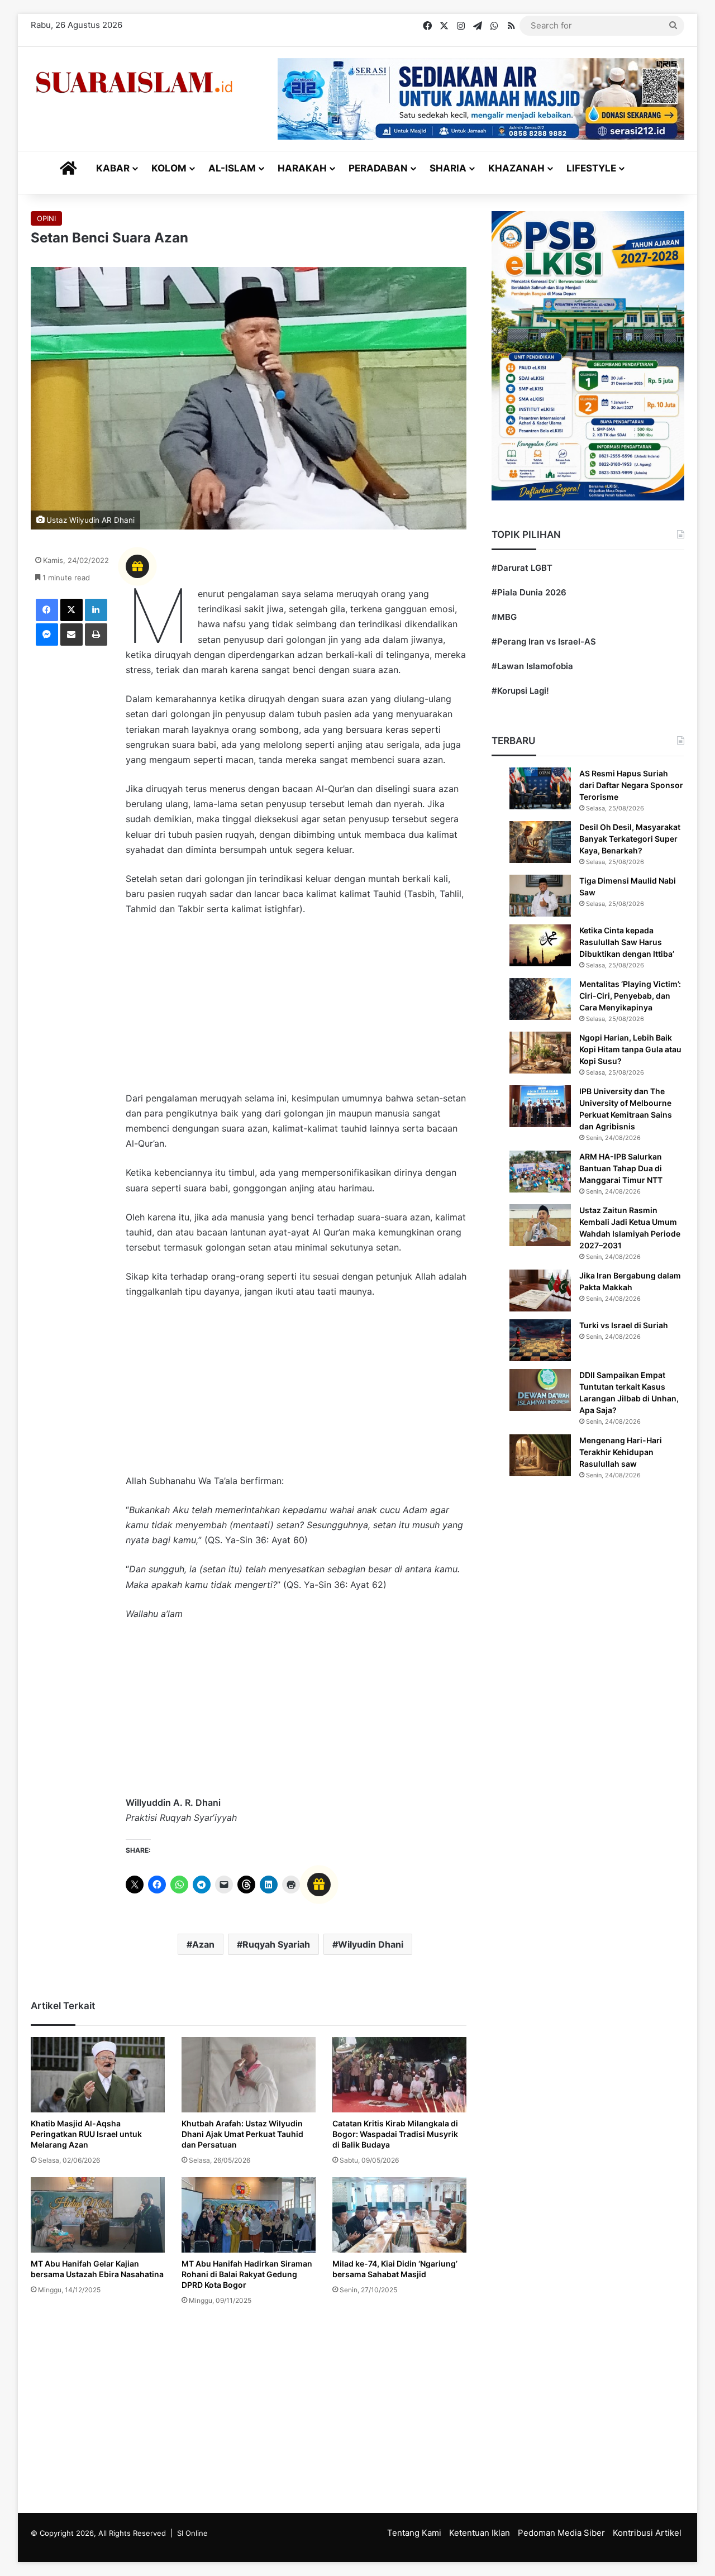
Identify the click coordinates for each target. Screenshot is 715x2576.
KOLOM (169, 168)
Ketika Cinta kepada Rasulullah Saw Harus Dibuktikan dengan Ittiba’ (627, 942)
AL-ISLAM (232, 168)
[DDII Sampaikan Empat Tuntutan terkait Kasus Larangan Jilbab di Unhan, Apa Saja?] (540, 1390)
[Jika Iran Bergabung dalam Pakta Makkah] (540, 1291)
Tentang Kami (414, 2533)
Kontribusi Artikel (647, 2533)
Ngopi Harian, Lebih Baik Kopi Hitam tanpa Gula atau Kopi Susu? (630, 1049)
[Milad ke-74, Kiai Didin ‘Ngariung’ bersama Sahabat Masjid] (399, 2215)
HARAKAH (302, 168)
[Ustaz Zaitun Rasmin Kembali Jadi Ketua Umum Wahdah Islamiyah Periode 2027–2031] (540, 1225)
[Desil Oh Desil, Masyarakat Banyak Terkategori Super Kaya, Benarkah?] (540, 842)
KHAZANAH (516, 168)
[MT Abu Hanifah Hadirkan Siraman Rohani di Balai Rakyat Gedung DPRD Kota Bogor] (249, 2215)
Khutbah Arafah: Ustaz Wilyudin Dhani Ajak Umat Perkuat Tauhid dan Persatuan (242, 2134)
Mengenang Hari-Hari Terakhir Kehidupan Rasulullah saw (621, 1452)
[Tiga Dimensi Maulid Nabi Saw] (540, 896)
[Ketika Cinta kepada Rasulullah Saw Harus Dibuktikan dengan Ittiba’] (540, 945)
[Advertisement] (296, 1009)
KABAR (113, 168)
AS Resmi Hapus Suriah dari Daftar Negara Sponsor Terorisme (631, 785)
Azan (203, 1944)
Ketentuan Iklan (480, 2533)
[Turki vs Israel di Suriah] (540, 1340)
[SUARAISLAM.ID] (134, 82)
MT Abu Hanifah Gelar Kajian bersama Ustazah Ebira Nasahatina (97, 2269)
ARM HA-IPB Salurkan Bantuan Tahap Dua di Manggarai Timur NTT (621, 1168)
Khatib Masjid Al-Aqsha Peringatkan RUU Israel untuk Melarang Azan (86, 2134)
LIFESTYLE (591, 168)
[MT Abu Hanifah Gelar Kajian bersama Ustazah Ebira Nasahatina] (98, 2215)
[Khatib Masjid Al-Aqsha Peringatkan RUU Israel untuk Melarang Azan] (98, 2075)
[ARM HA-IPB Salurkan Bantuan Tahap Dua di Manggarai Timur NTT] (540, 1172)
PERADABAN (378, 168)
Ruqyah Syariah (276, 1944)
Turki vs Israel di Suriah (624, 1325)
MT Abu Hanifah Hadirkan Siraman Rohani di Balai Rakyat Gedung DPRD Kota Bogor (247, 2274)
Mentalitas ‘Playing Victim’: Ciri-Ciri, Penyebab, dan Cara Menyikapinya (630, 996)
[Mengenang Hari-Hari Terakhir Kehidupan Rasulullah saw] (540, 1455)
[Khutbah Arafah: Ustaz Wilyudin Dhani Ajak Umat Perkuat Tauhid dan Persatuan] (249, 2075)
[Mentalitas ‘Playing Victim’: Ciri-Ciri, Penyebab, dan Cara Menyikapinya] (540, 999)
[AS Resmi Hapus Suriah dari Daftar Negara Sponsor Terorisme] (540, 788)
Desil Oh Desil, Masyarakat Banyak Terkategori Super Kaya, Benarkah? (630, 839)
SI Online (192, 2533)
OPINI (46, 218)
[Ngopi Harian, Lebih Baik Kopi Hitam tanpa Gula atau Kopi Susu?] (540, 1053)
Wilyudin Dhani (371, 1944)
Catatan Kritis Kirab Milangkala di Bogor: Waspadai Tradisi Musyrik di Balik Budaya (395, 2134)
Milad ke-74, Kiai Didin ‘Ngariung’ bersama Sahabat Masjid (395, 2269)
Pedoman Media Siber (561, 2533)
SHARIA (448, 168)
